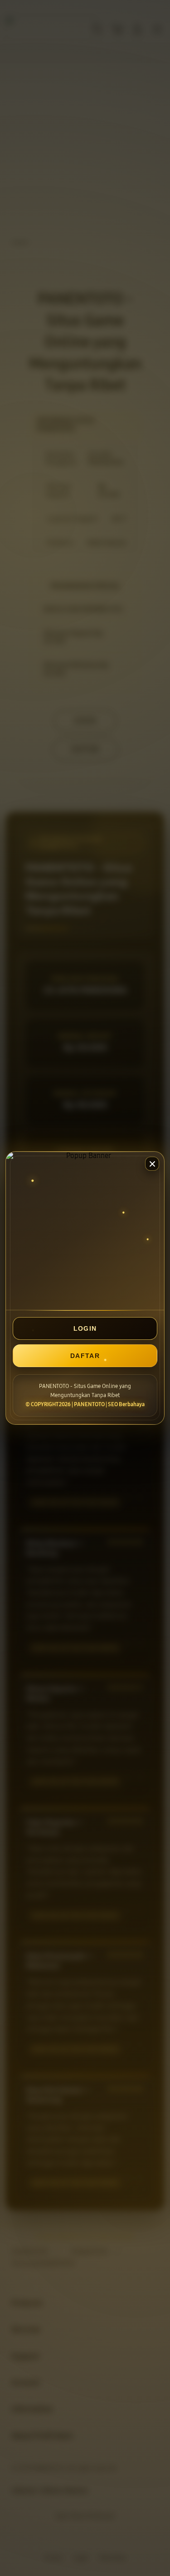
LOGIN (85, 1328)
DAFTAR (85, 1356)
